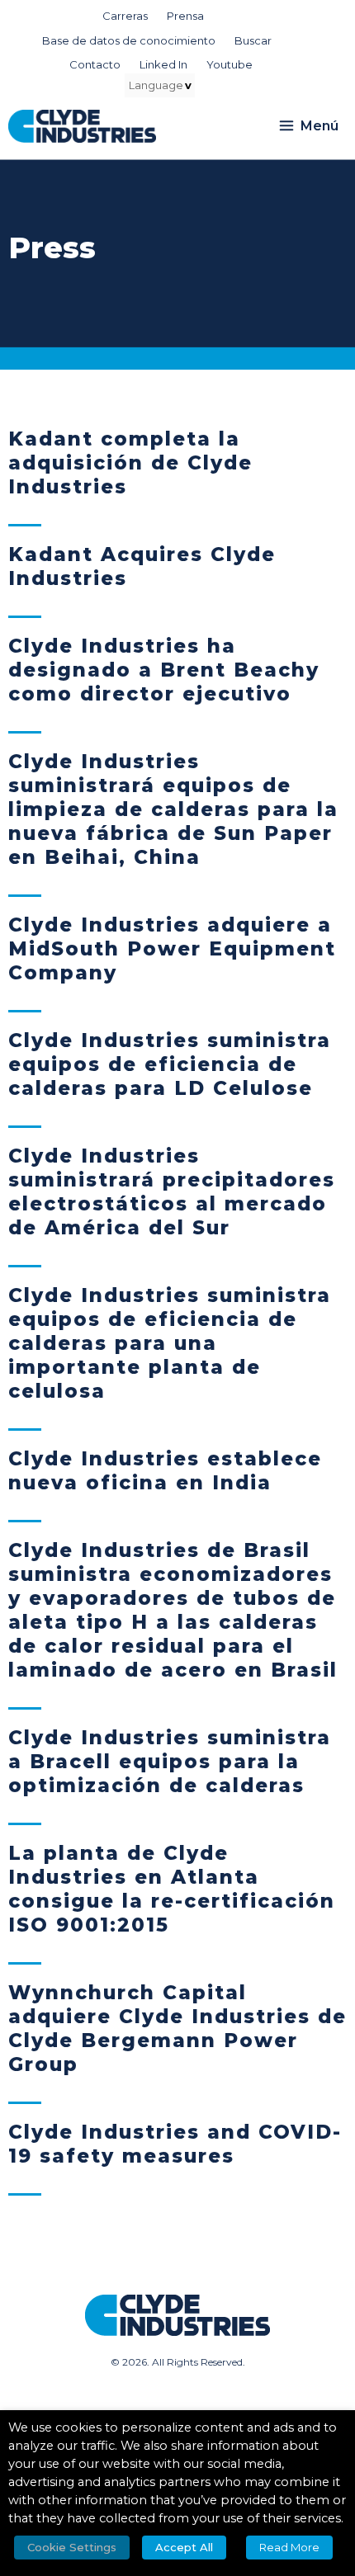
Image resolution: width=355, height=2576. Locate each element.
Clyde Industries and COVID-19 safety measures (175, 2144)
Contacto (95, 64)
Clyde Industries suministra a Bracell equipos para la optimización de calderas (170, 1762)
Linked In (163, 64)
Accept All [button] (184, 2547)
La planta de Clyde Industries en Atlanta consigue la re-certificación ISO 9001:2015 (172, 1889)
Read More (289, 2547)
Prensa (185, 16)
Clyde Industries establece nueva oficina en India (165, 1471)
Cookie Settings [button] (72, 2547)
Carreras (125, 16)
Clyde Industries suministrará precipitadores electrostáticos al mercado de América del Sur (172, 1192)
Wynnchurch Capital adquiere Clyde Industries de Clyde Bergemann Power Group (177, 2029)
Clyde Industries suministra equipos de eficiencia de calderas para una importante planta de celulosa (170, 1343)
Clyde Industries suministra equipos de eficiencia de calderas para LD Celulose (170, 1064)
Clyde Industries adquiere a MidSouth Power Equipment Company (172, 949)
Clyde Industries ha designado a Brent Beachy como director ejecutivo (164, 670)
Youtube (230, 64)
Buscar (253, 40)
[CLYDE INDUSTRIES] (82, 126)
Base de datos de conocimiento (129, 40)
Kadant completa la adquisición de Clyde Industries (130, 463)
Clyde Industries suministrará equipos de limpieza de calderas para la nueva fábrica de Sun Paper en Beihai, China (173, 809)
